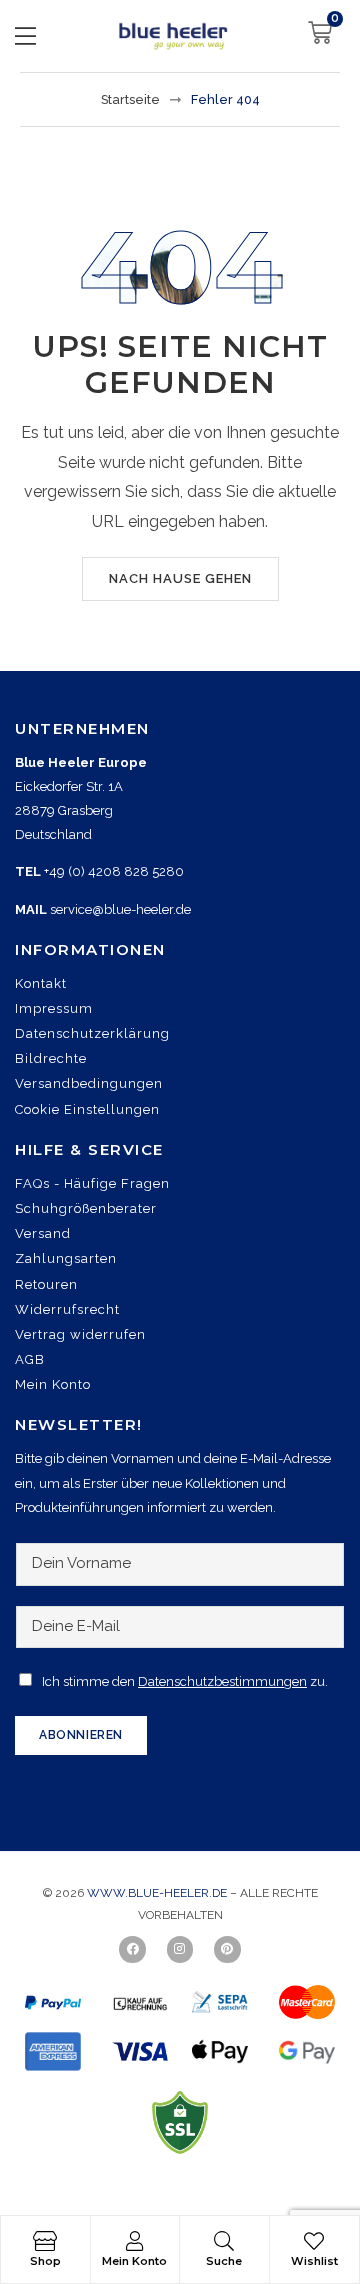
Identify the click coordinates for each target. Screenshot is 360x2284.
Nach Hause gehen (180, 578)
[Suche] (224, 2241)
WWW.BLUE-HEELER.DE (158, 1893)
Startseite (130, 99)
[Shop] (45, 2241)
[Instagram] (180, 1949)
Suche (224, 2261)
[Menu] (25, 36)
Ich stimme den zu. (185, 1681)
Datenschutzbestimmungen (222, 1681)
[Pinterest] (227, 1949)
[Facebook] (132, 1949)
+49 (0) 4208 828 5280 (114, 871)
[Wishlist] (314, 2241)
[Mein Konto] (135, 2241)
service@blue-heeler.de (120, 909)
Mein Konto (134, 2261)
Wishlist (314, 2261)
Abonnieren (81, 1735)
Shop (45, 2261)
